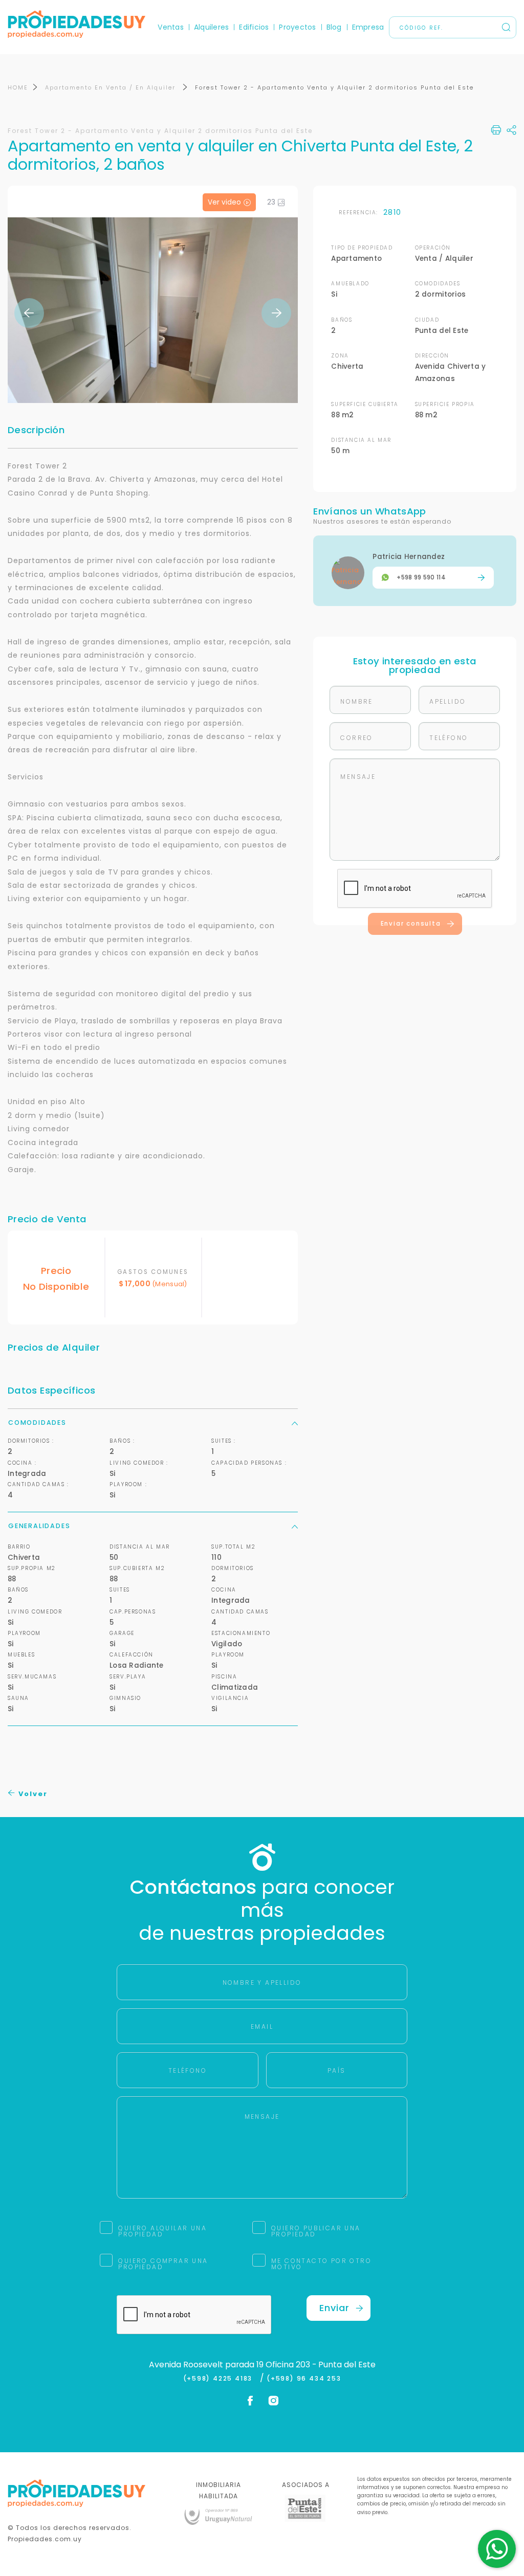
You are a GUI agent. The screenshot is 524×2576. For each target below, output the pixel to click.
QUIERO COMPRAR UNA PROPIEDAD (163, 2264)
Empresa (368, 27)
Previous (29, 313)
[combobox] (173, 1289)
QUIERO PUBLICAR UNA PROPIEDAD (316, 2231)
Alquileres (211, 27)
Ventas (170, 27)
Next (276, 313)
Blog (334, 27)
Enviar (334, 2308)
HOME (18, 87)
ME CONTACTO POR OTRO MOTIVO (321, 2264)
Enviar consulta (411, 924)
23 (271, 202)
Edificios (254, 27)
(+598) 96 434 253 (304, 2379)
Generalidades (39, 1526)
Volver (32, 1794)
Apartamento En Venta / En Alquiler (112, 87)
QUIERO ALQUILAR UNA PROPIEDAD (162, 2231)
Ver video (224, 202)
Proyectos (297, 27)
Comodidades (37, 1423)
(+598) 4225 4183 (220, 2379)
